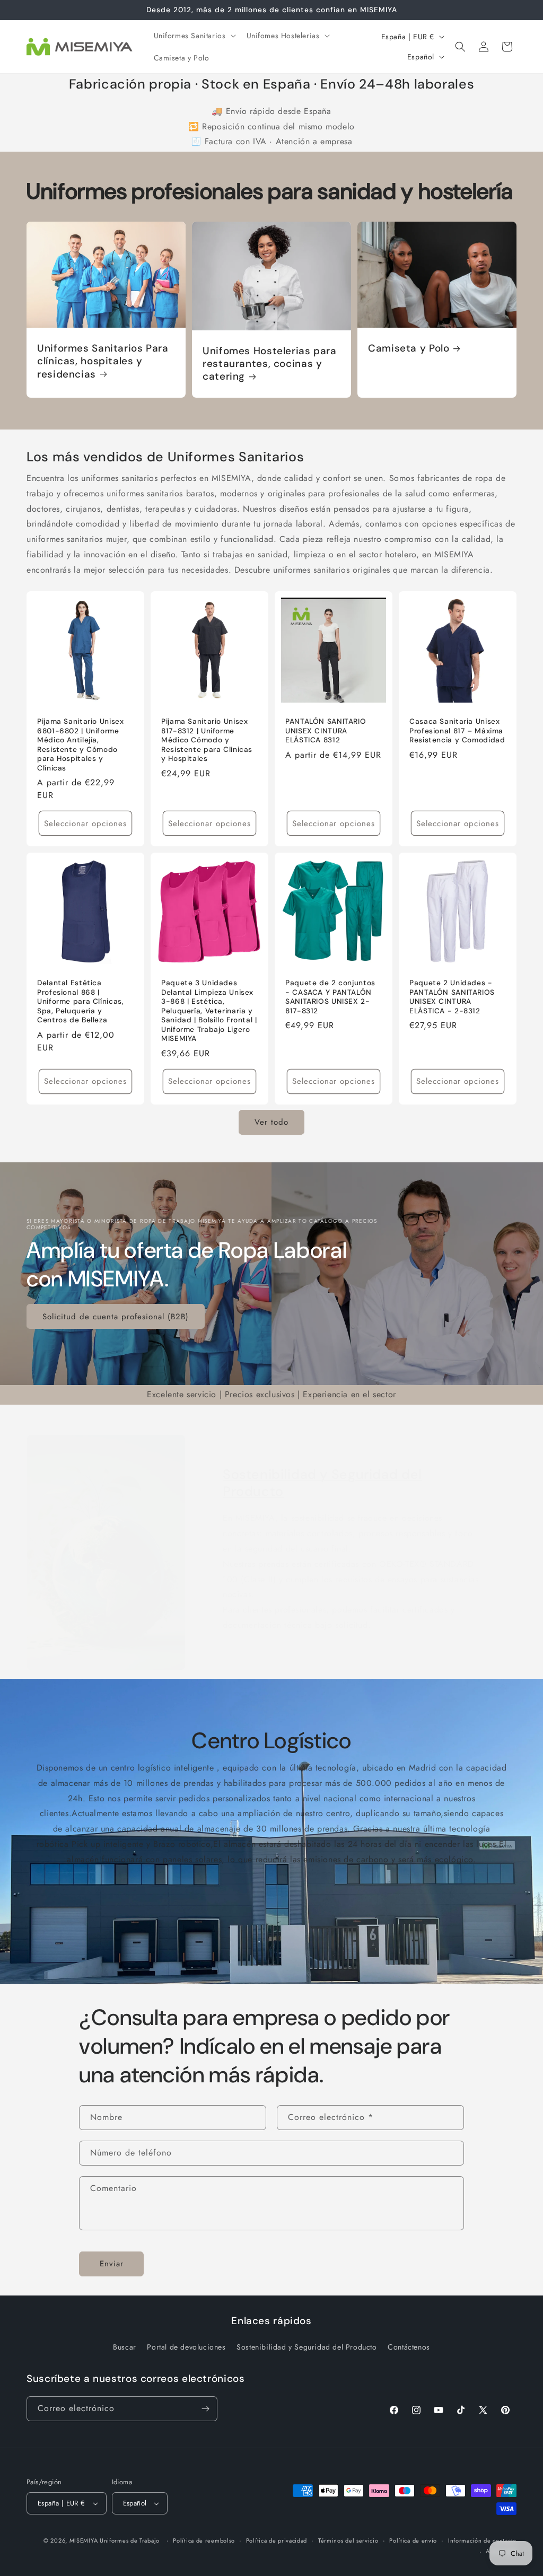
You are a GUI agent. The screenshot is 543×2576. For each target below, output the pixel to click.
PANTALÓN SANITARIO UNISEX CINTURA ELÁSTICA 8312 (326, 731)
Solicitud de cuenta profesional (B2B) (116, 1317)
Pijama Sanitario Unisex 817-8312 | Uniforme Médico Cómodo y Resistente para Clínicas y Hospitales (207, 740)
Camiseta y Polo (409, 348)
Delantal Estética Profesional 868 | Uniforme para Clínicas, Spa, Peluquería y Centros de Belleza (81, 1001)
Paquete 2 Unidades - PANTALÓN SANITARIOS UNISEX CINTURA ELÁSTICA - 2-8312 (452, 997)
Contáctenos (409, 2347)
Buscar (125, 2347)
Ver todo (271, 1122)
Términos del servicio (348, 2540)
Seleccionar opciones (85, 823)
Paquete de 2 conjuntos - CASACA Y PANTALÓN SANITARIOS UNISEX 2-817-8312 (330, 997)
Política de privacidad (277, 2540)
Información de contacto (482, 2540)
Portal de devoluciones (186, 2347)
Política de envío (413, 2540)
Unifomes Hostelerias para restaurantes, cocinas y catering (270, 364)
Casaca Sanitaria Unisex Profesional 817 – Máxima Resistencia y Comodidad (457, 731)
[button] (194, 36)
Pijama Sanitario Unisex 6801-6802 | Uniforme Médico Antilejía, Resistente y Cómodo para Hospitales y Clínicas (81, 745)
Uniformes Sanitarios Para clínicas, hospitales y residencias (103, 361)
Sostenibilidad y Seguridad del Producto (322, 1483)
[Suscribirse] (205, 2409)
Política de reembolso (204, 2540)
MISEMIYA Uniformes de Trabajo (115, 2540)
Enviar (112, 2264)
